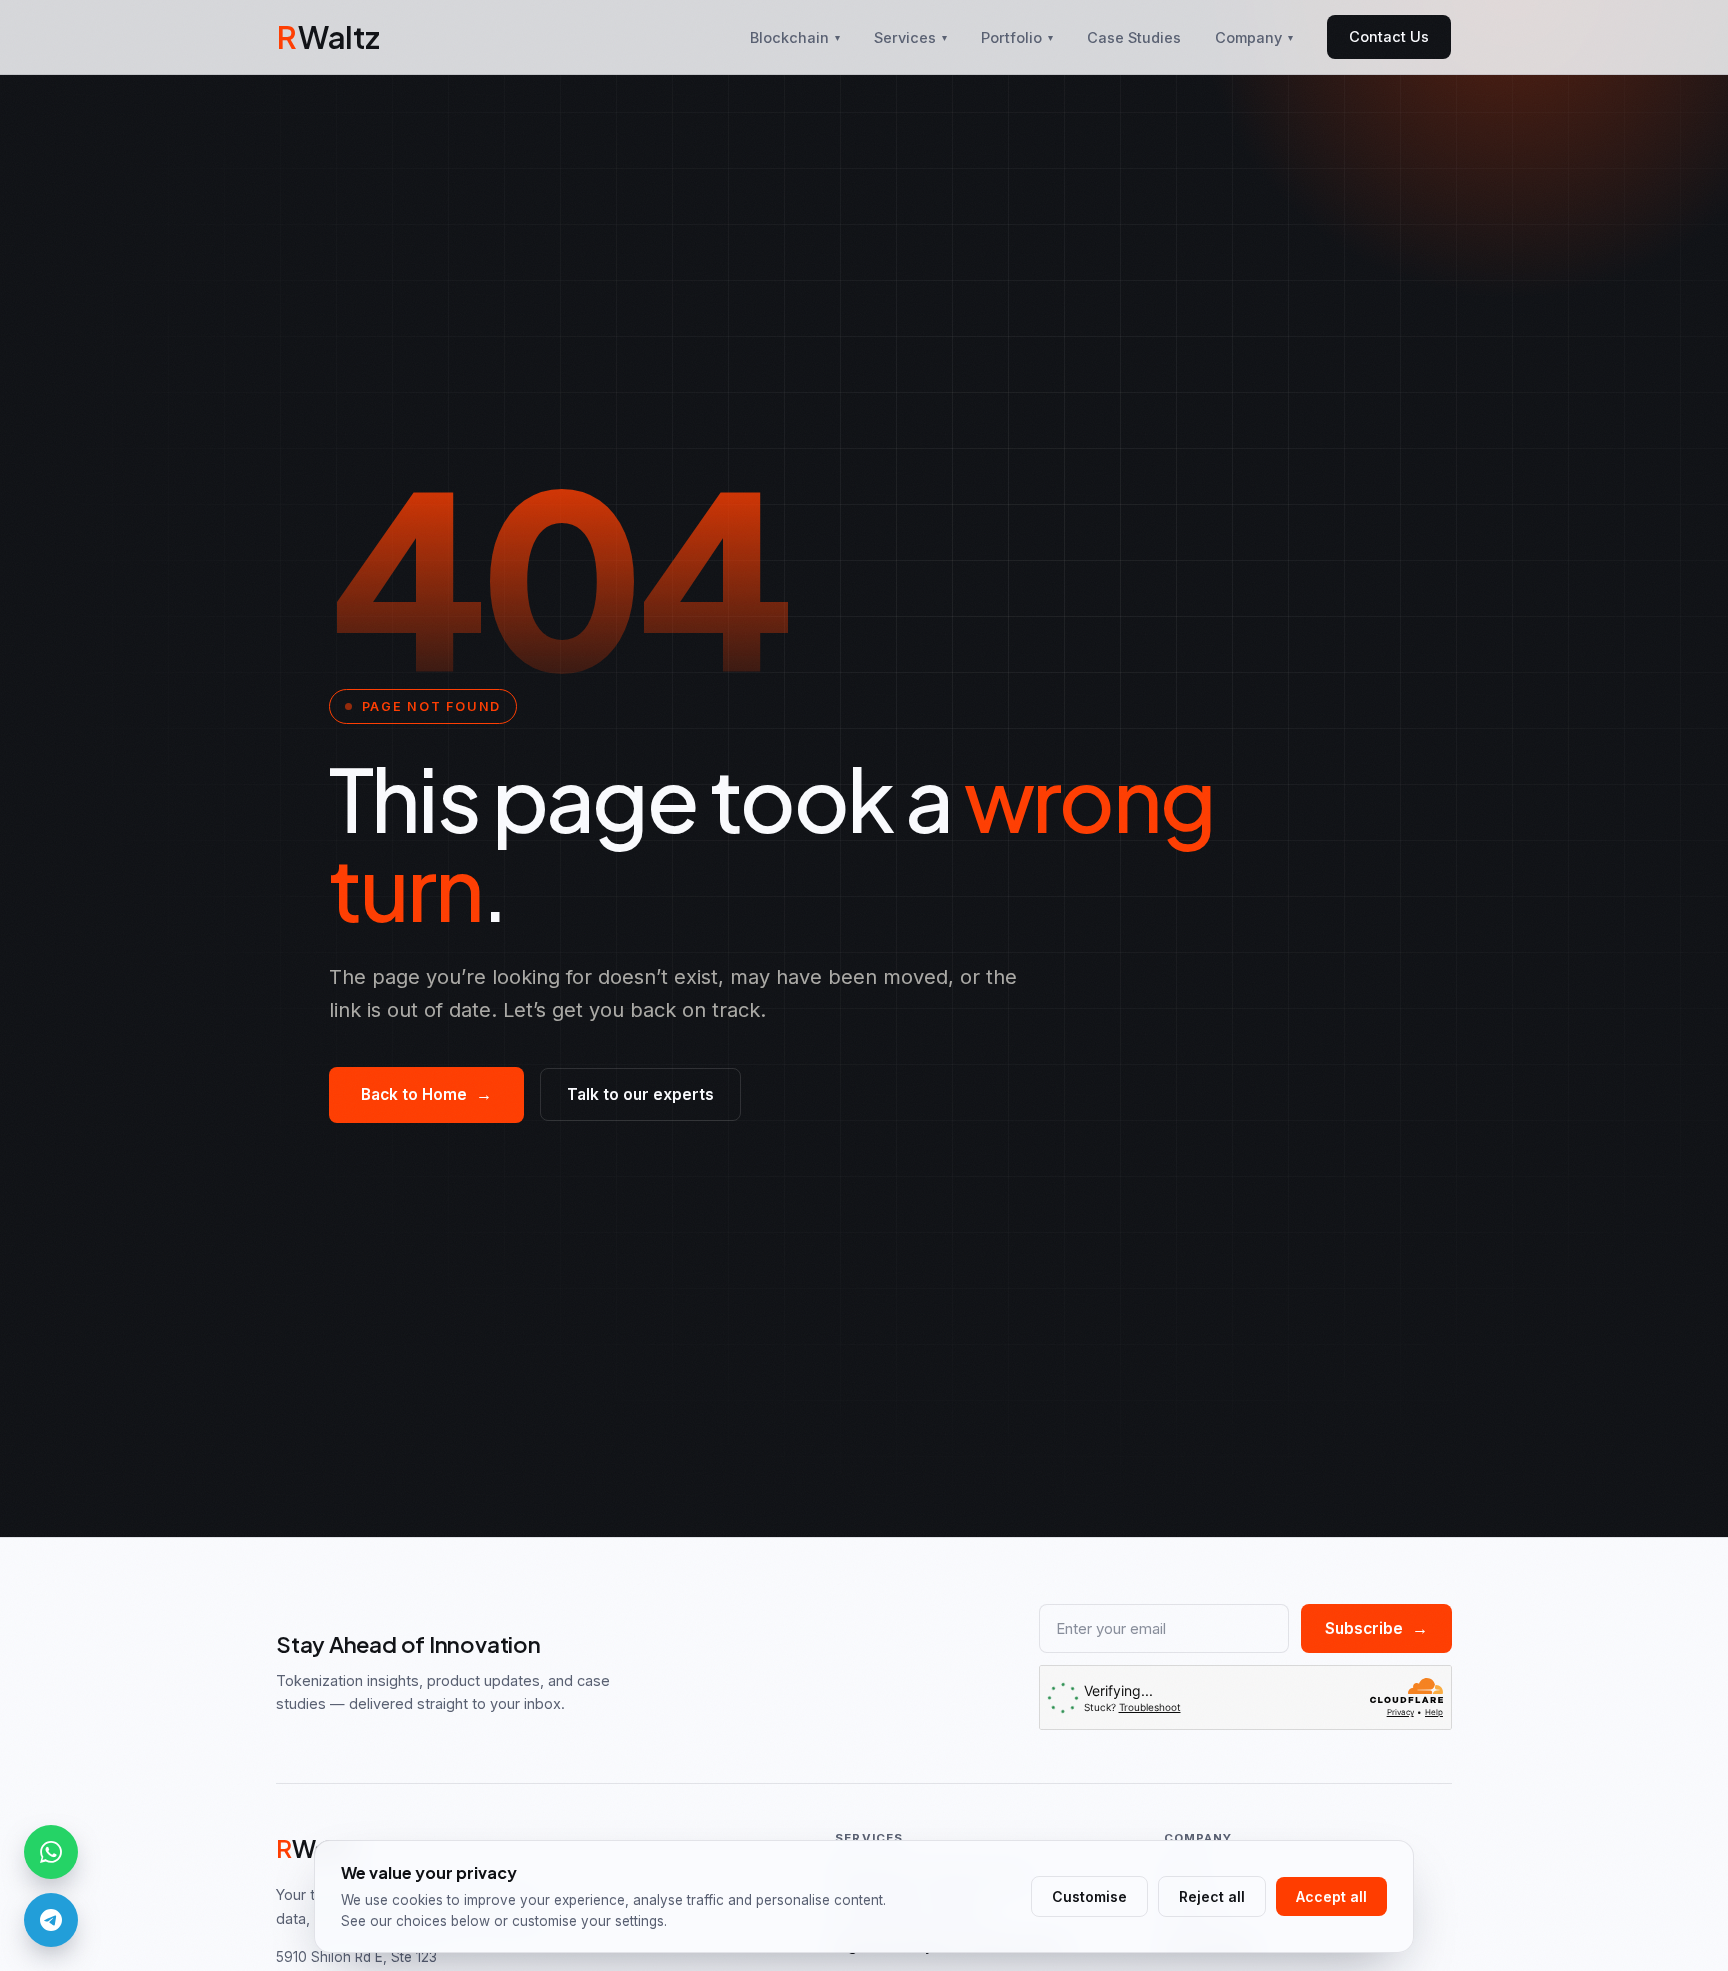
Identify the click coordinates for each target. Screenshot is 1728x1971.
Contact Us (1389, 36)
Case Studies (1134, 37)
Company (1254, 37)
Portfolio (1017, 37)
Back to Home (426, 1094)
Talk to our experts (640, 1094)
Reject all (1212, 1896)
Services (910, 37)
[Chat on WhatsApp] (51, 1852)
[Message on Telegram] (51, 1920)
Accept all (1331, 1896)
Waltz (328, 36)
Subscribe (1376, 1628)
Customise (1089, 1896)
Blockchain (795, 37)
